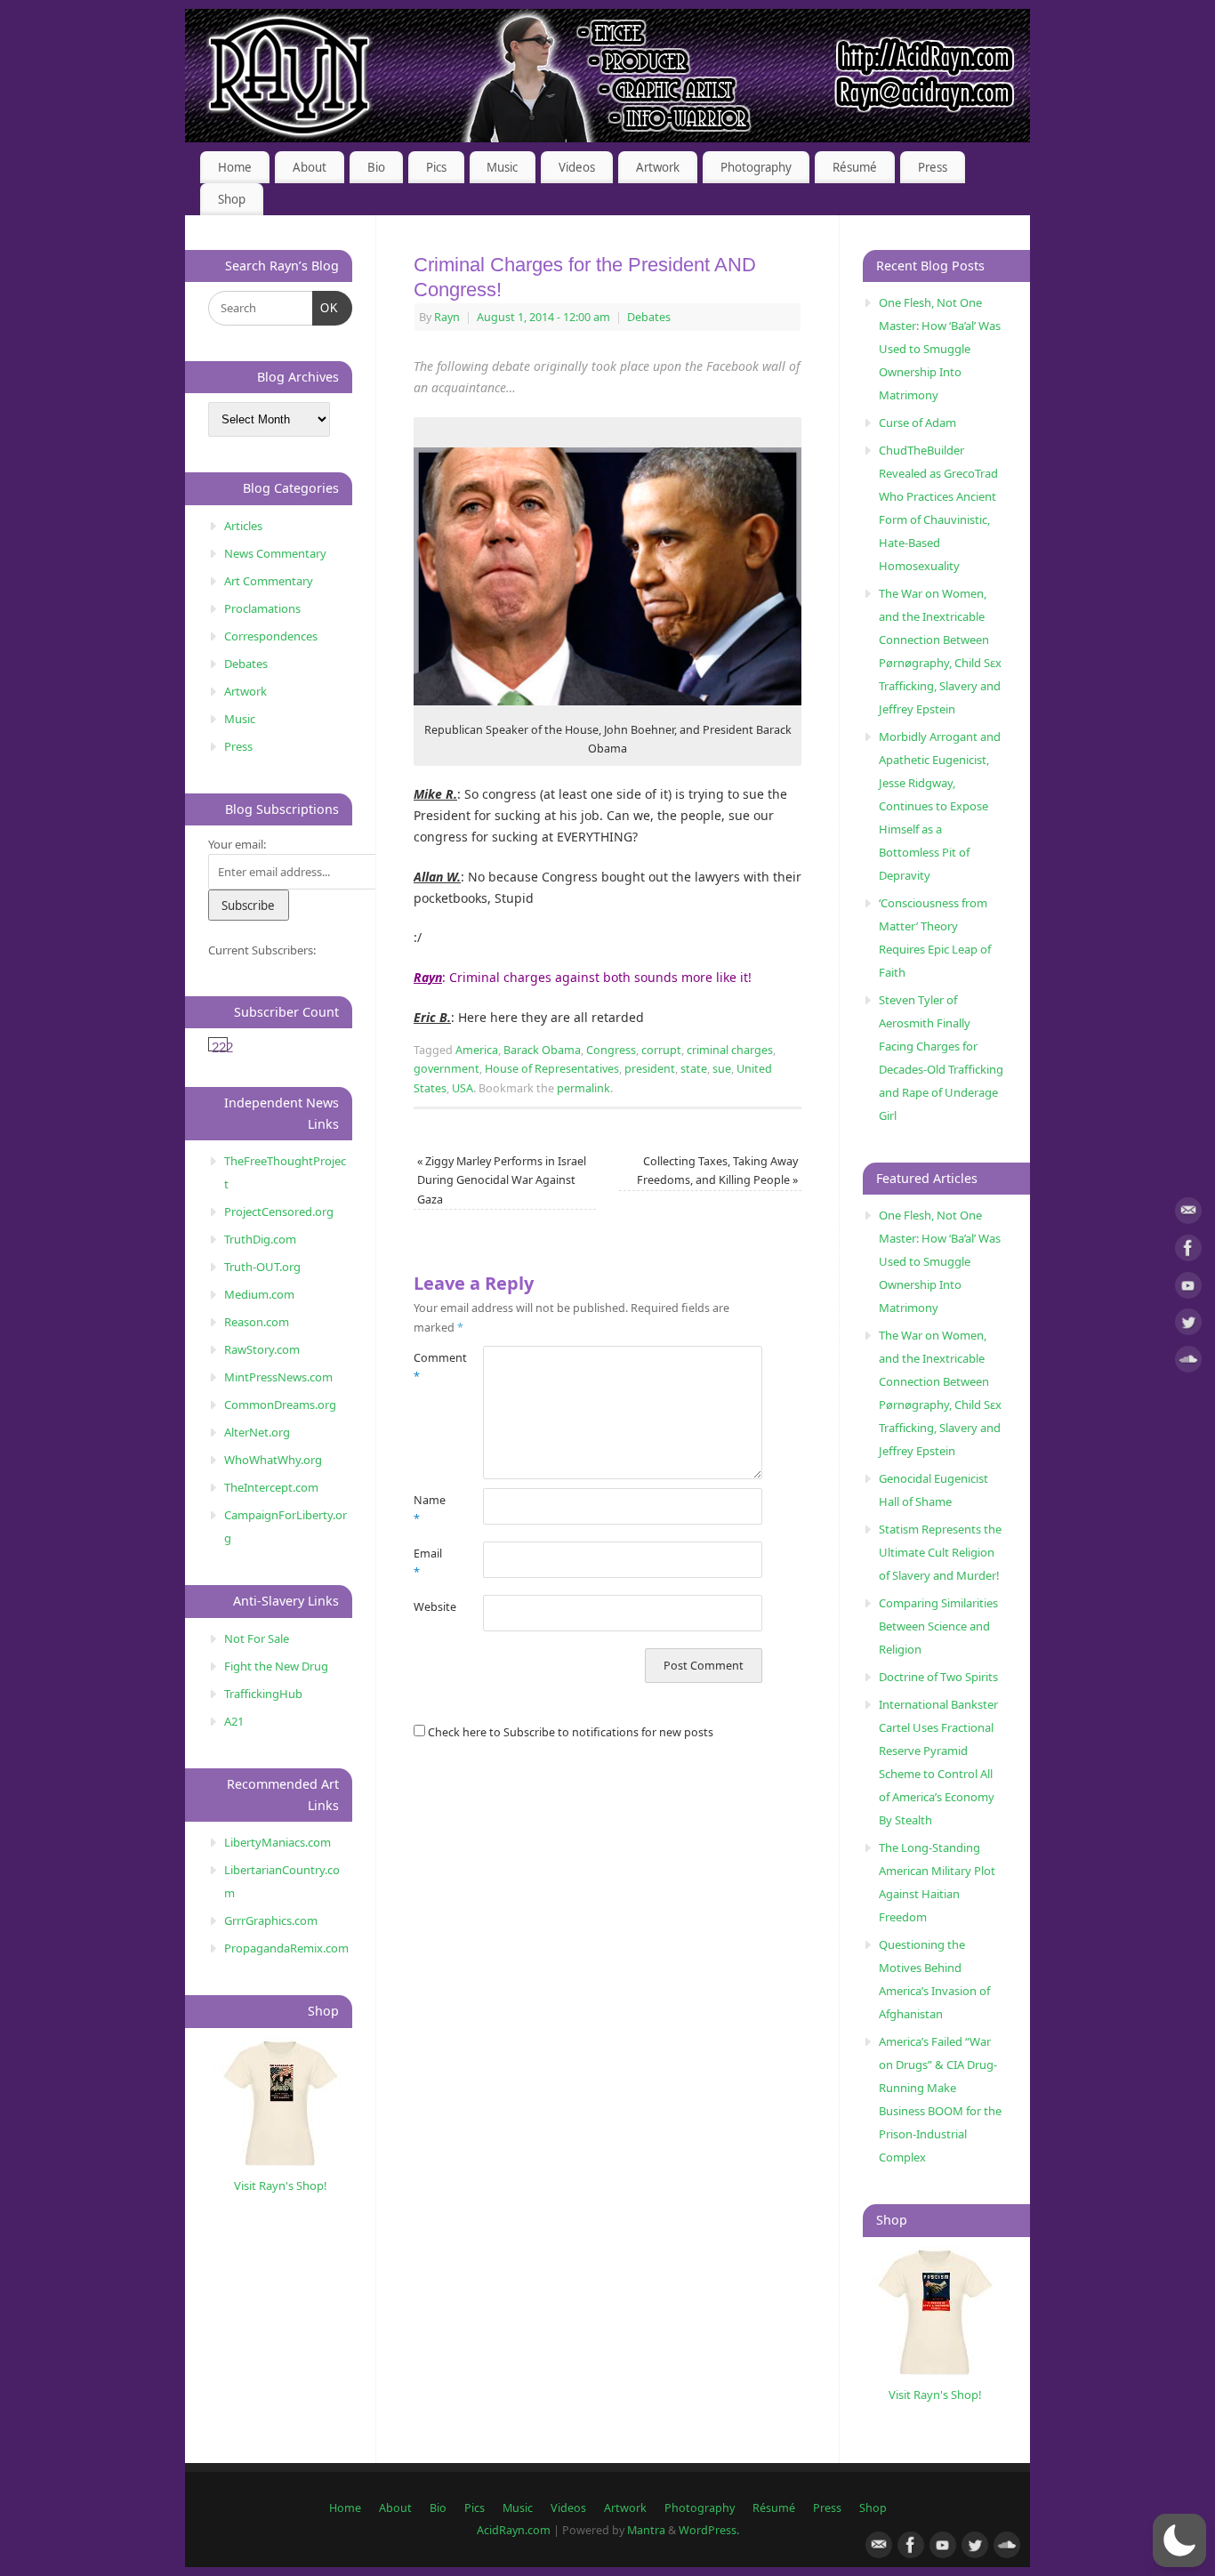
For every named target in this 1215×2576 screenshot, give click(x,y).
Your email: (237, 844)
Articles (243, 526)
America (477, 1050)
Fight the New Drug (276, 1666)
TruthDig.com (260, 1239)
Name (430, 1509)
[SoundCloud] (1188, 1362)
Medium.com (259, 1294)
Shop (232, 199)
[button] (1179, 2540)
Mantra (646, 2530)
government (447, 1069)
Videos (577, 167)
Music (502, 167)
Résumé (855, 167)
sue (722, 1069)
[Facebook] (1188, 1251)
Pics (436, 167)
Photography (756, 167)
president (650, 1069)
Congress (611, 1050)
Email (428, 1563)
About (310, 167)
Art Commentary (269, 581)
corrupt (661, 1050)
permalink (583, 1088)
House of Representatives (552, 1069)
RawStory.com (262, 1349)
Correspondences (271, 636)
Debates (649, 317)
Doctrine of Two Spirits (938, 1677)
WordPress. (709, 2530)
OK (326, 308)
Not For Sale (257, 1638)
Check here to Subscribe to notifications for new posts (569, 1732)
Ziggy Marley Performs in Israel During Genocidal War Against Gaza (502, 1180)
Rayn (447, 317)
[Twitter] (1188, 1325)
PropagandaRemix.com (286, 1948)
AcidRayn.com (514, 2530)
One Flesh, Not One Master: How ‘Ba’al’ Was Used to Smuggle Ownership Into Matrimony (940, 349)
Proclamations (262, 608)
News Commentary (275, 553)
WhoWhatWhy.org (273, 1460)
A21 (234, 1721)
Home (235, 167)
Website (431, 1607)
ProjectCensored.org (279, 1212)
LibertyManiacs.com (278, 1842)
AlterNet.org (257, 1432)
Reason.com (257, 1322)
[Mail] (1188, 1214)
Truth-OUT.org (262, 1267)
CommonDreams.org (280, 1405)
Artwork (658, 167)
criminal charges (730, 1050)
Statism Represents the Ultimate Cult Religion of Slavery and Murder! (940, 1552)
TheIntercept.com (271, 1487)
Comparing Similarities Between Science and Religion (938, 1626)
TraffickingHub (263, 1694)
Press (933, 167)
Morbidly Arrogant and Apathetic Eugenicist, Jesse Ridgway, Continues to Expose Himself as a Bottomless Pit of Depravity (940, 806)
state (694, 1069)
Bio (376, 167)
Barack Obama (542, 1050)
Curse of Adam (917, 423)
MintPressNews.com (278, 1377)
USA (463, 1088)
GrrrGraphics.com (271, 1920)
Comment (431, 1367)
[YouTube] (1188, 1288)
